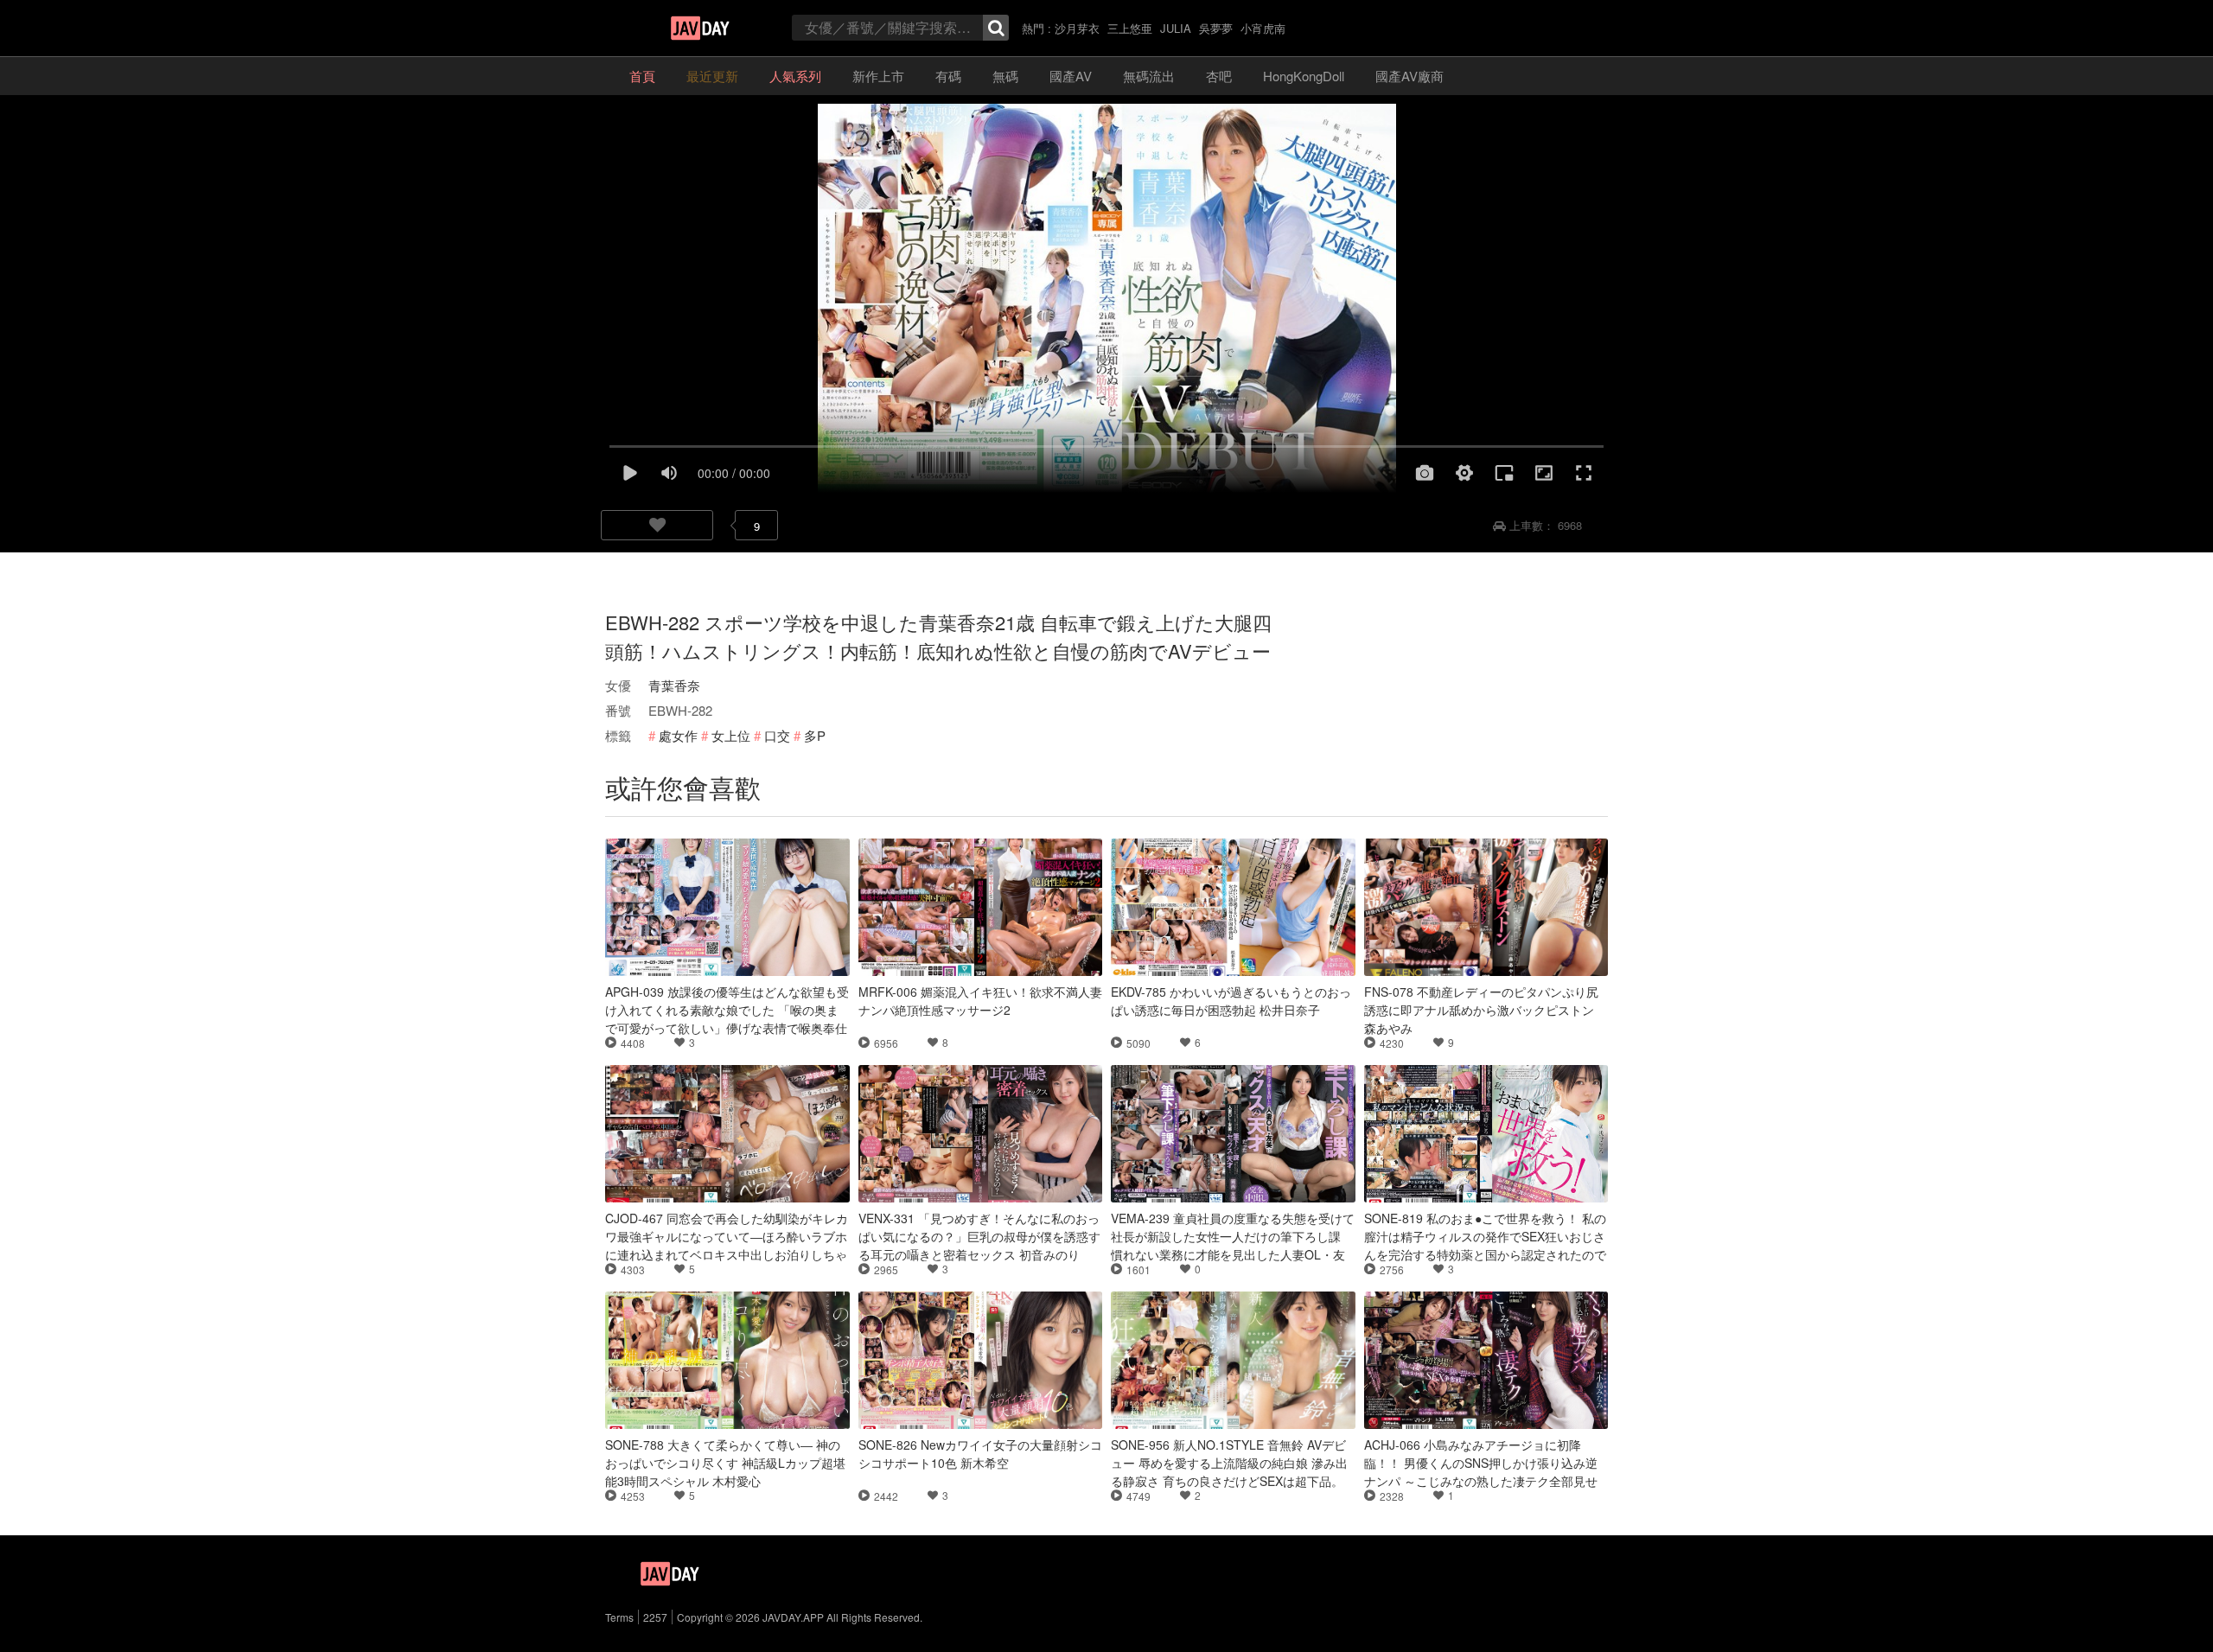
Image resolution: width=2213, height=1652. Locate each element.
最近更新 (712, 76)
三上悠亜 (1130, 28)
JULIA (1176, 28)
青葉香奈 (674, 685)
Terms (619, 1617)
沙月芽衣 (1077, 28)
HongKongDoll (1304, 76)
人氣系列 (795, 76)
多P (815, 735)
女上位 (731, 735)
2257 (655, 1617)
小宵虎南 (1263, 28)
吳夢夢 (1216, 28)
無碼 (1005, 76)
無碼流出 (1149, 76)
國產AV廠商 (1409, 76)
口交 (777, 735)
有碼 (948, 76)
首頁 (642, 76)
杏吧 (1219, 76)
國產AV (1071, 76)
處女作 (678, 735)
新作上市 (878, 76)
